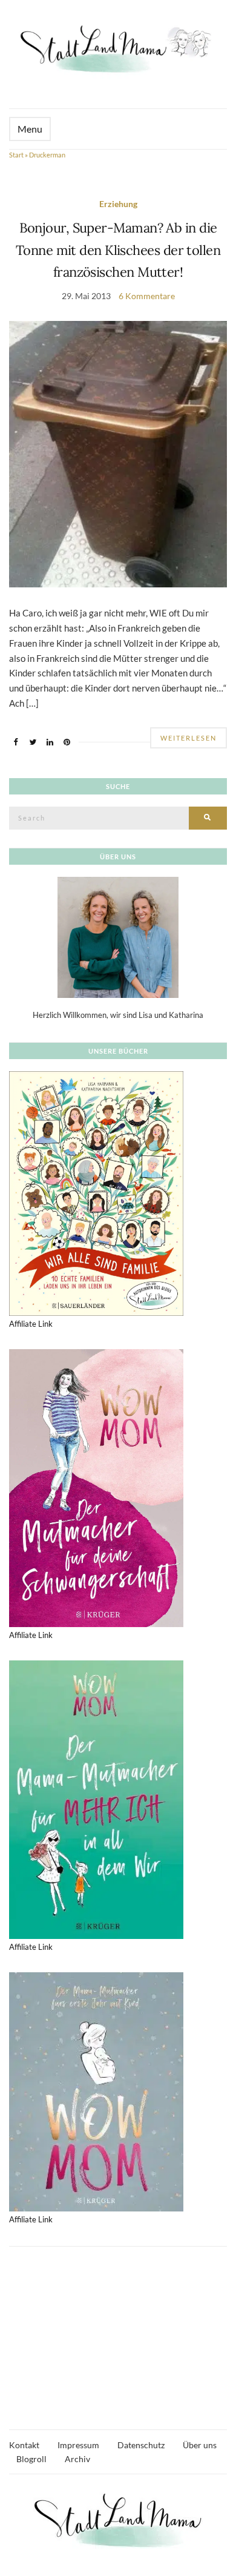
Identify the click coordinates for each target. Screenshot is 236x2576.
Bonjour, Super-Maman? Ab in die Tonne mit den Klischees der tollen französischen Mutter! (118, 250)
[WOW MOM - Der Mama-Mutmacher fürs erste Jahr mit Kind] (96, 2091)
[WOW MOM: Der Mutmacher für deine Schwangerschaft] (96, 1487)
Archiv (77, 2459)
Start (16, 155)
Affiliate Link (31, 1324)
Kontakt (24, 2445)
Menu (30, 129)
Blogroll (31, 2459)
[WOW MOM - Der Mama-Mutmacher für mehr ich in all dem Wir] (96, 1798)
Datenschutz (141, 2445)
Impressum (78, 2445)
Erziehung (118, 204)
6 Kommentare (147, 296)
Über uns (200, 2445)
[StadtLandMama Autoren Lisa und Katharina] (118, 936)
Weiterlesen (188, 738)
